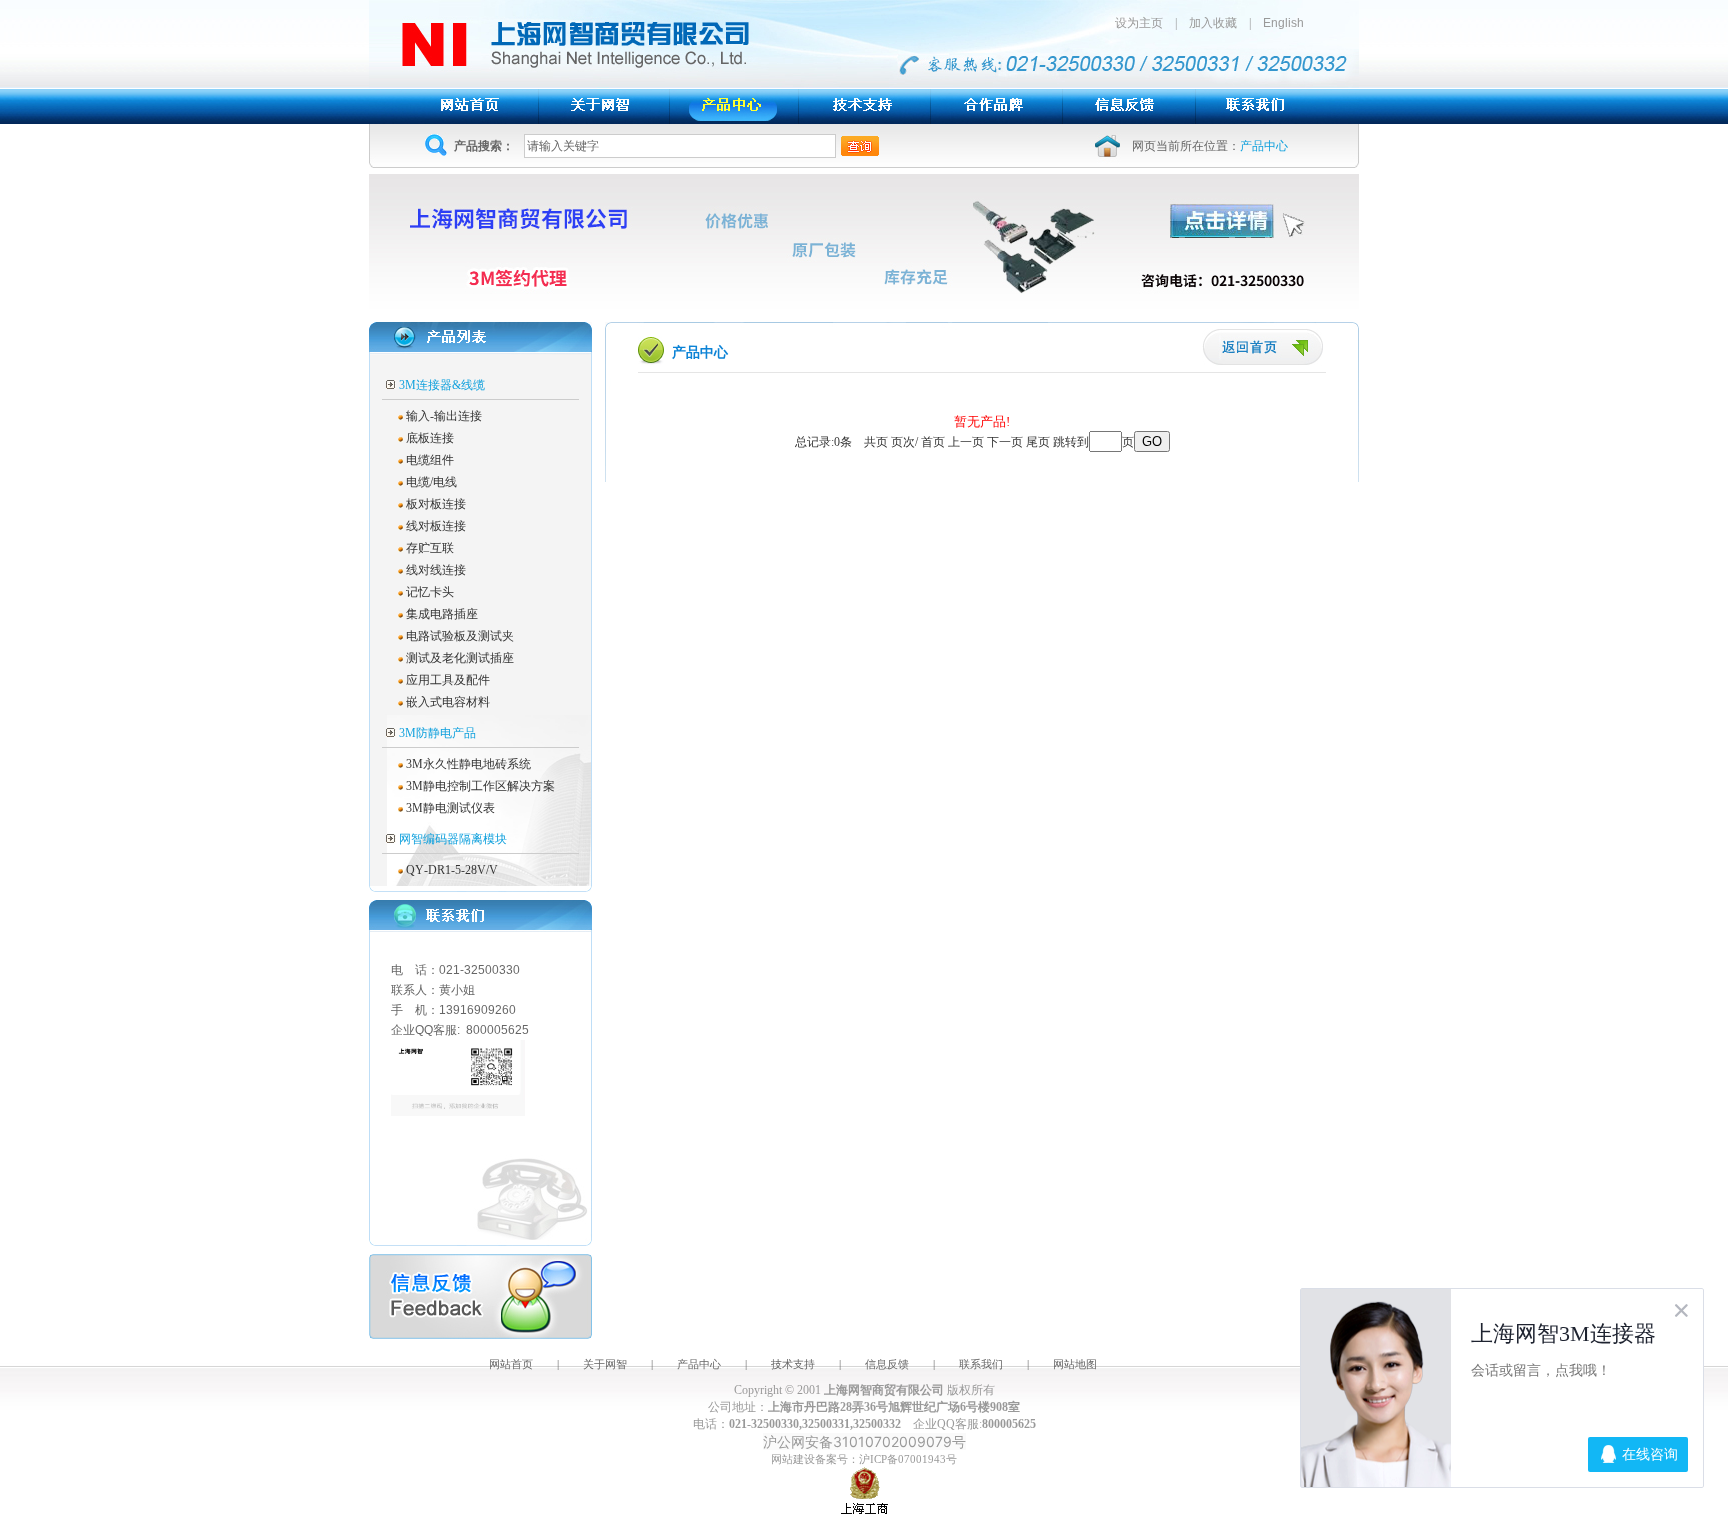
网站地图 (1075, 1364)
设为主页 (1145, 23)
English (1283, 23)
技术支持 (793, 1364)
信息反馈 (887, 1364)
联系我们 (981, 1364)
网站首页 (511, 1364)
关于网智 (605, 1364)
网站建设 (793, 1459)
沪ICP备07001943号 (908, 1459)
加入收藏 (1213, 23)
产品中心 (699, 1364)
